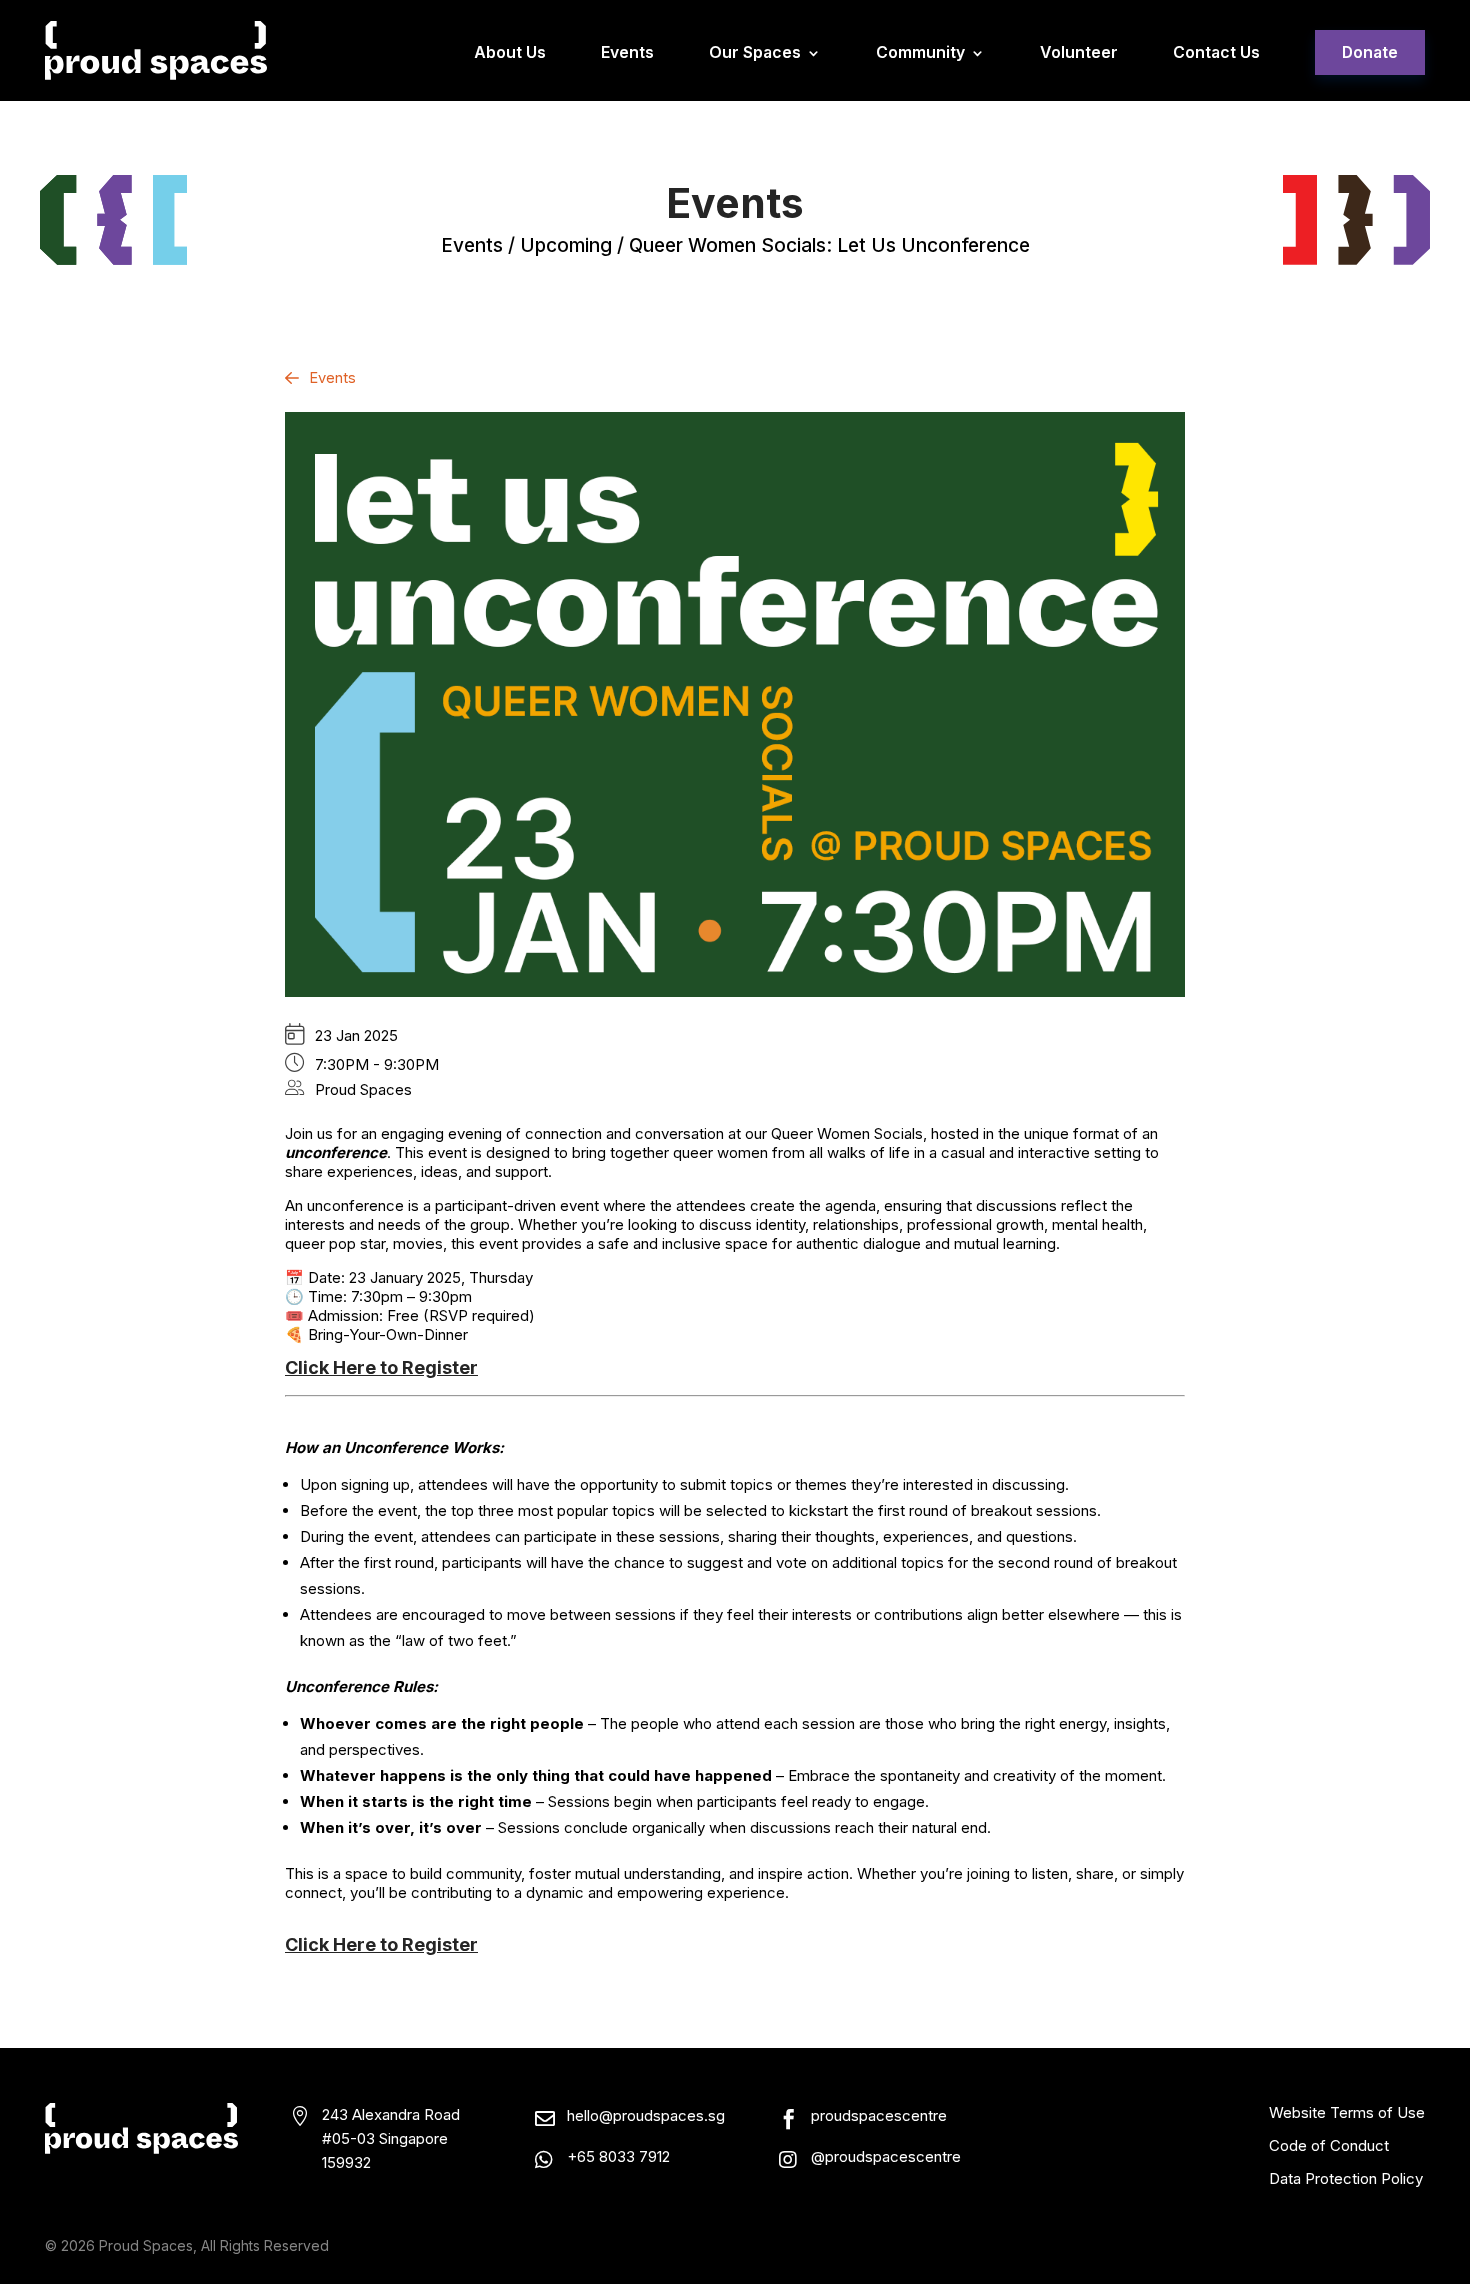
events (472, 245)
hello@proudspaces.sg (646, 2115)
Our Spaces (755, 54)
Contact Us (1216, 54)
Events (627, 54)
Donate (1370, 52)
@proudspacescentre (886, 2156)
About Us (510, 54)
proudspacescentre (879, 2115)
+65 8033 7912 (618, 2156)
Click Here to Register (381, 1367)
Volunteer (1079, 54)
